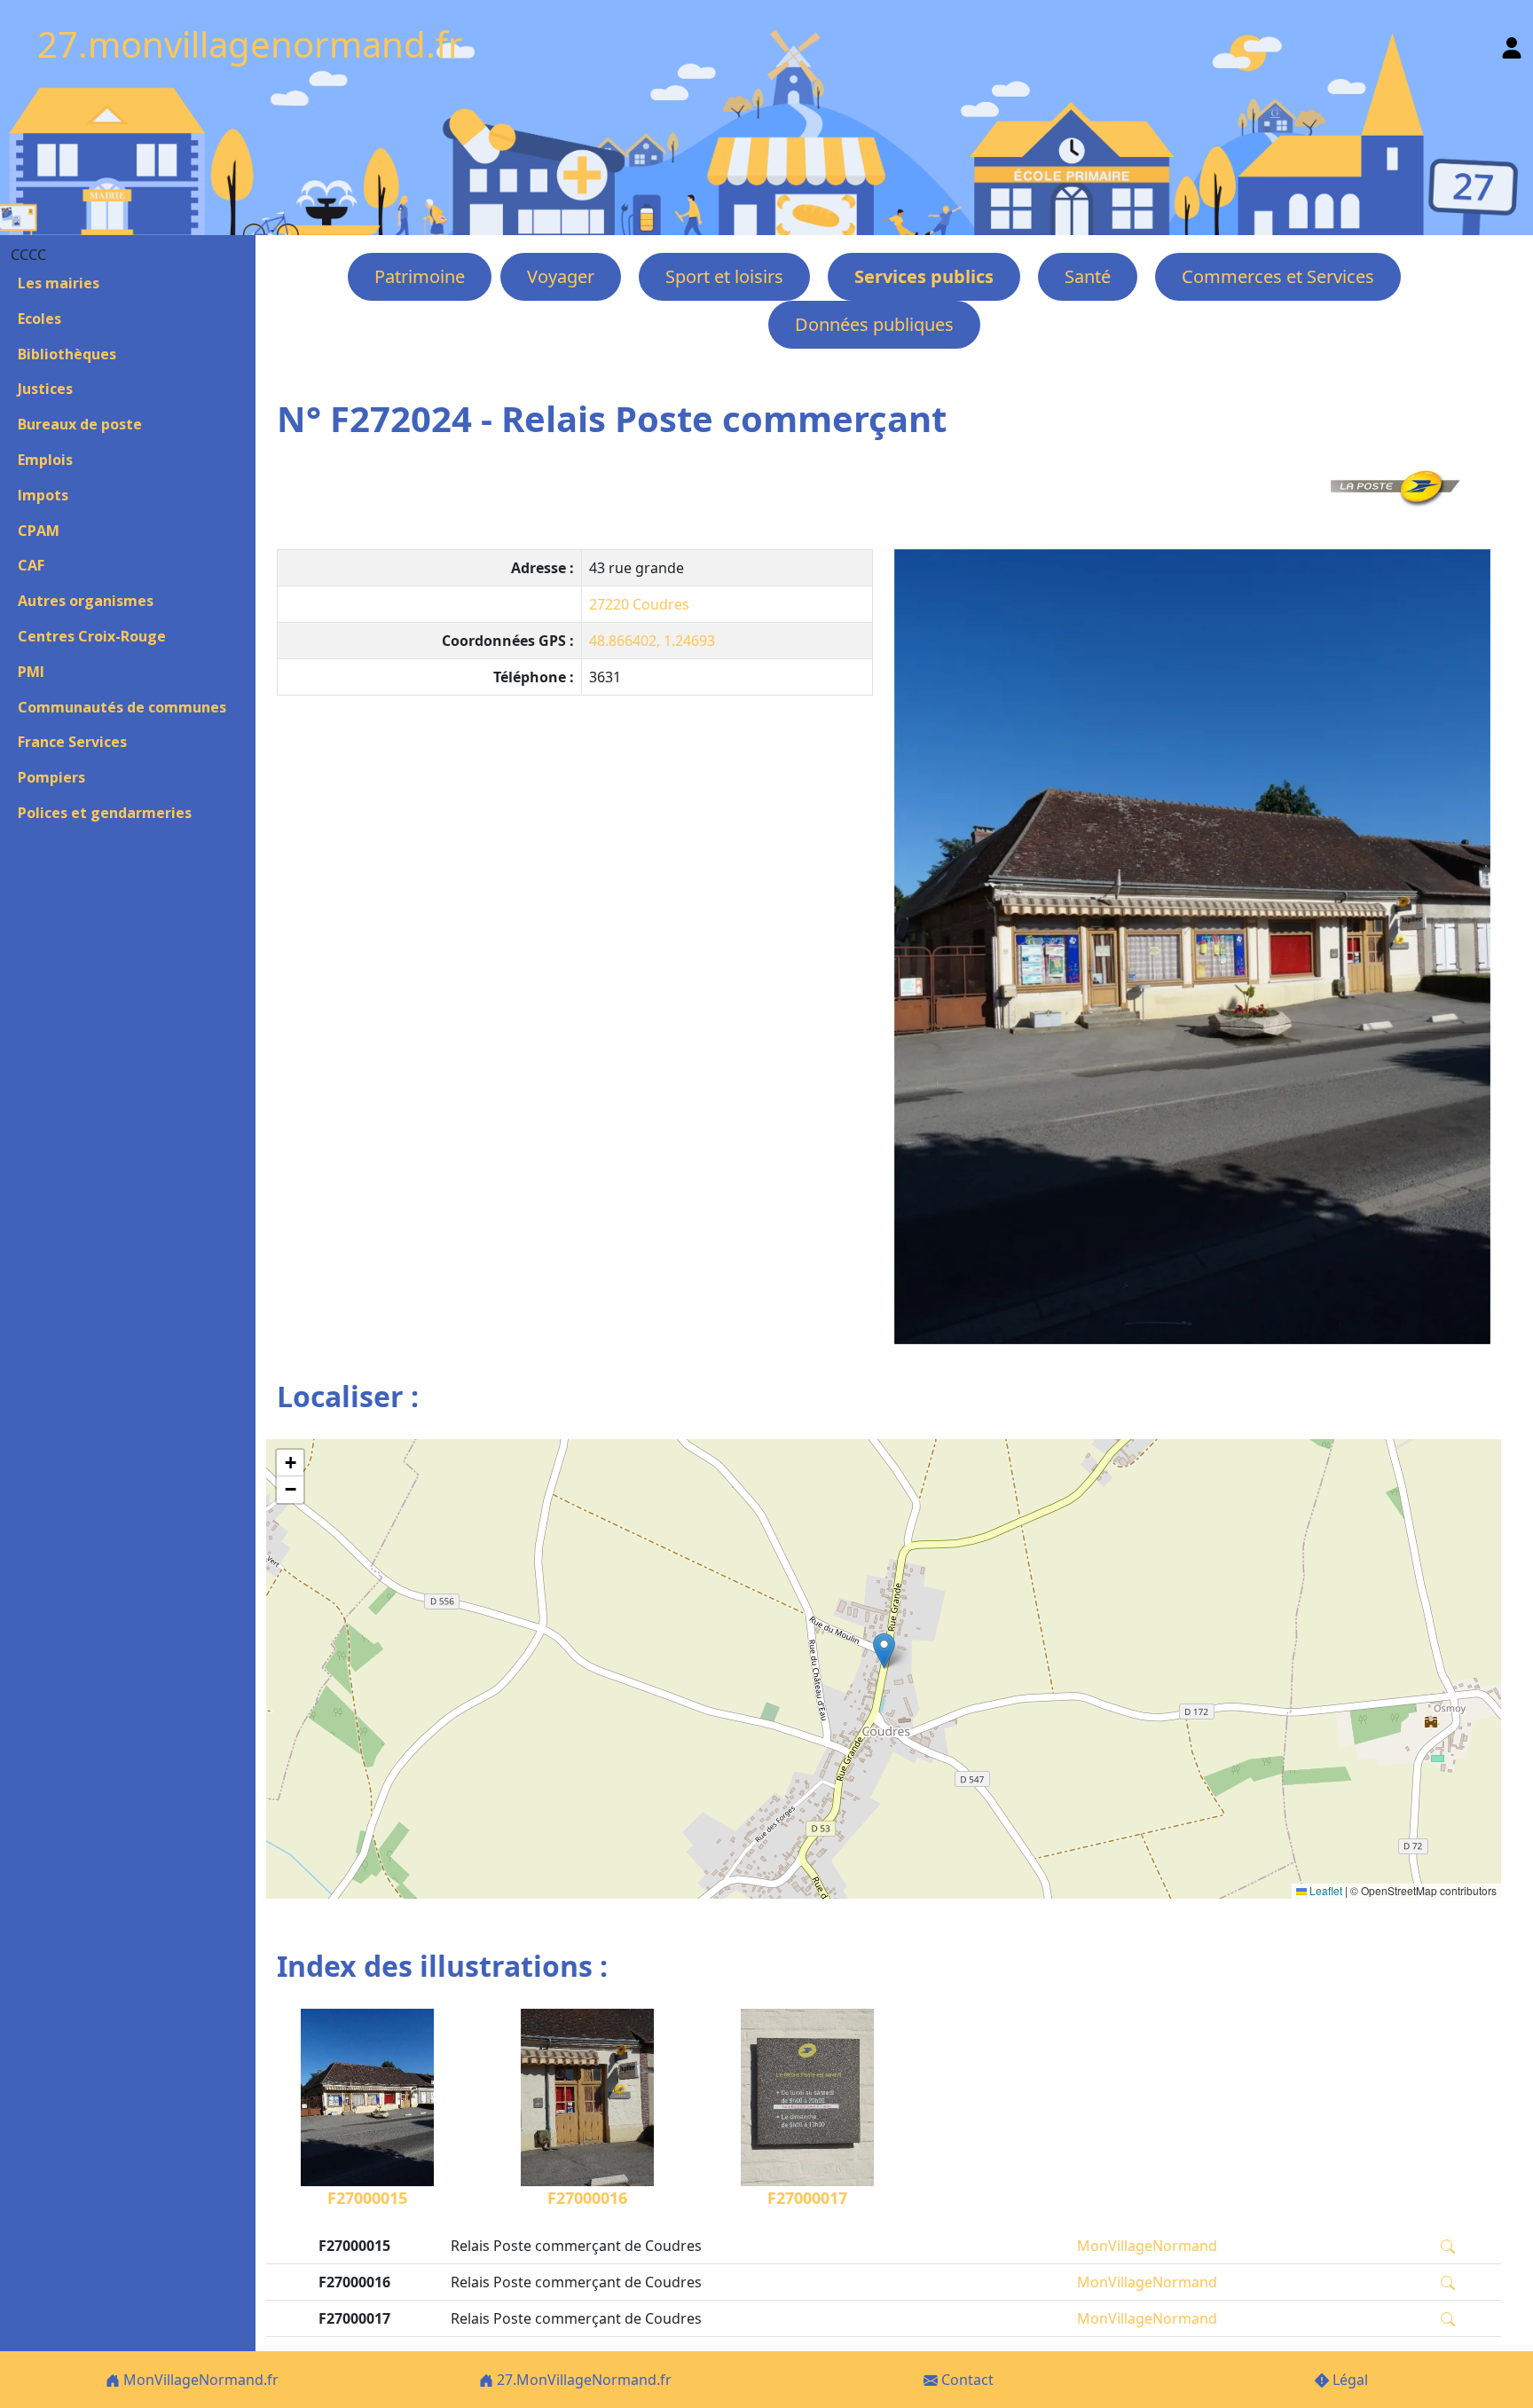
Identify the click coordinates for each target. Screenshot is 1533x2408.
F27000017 (807, 2198)
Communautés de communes (122, 707)
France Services (72, 742)
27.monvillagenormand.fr (250, 44)
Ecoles (39, 319)
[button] (884, 1651)
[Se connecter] (1512, 44)
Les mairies (59, 283)
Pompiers (51, 777)
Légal (1348, 2380)
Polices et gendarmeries (105, 813)
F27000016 (587, 2198)
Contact (966, 2380)
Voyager (561, 276)
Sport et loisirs (724, 276)
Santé (1088, 276)
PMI (31, 672)
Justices (45, 389)
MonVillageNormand (1147, 2246)
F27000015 (367, 2198)
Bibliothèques (67, 354)
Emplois (45, 460)
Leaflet (1325, 1890)
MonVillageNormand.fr (199, 2380)
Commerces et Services (1278, 276)
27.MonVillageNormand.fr (582, 2380)
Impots (43, 495)
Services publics (924, 276)
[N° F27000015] (1192, 947)
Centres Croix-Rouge (92, 636)
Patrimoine (420, 276)
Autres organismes (86, 601)
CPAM (39, 531)
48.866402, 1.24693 (652, 641)
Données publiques (874, 324)
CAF (31, 565)
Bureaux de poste (80, 424)
